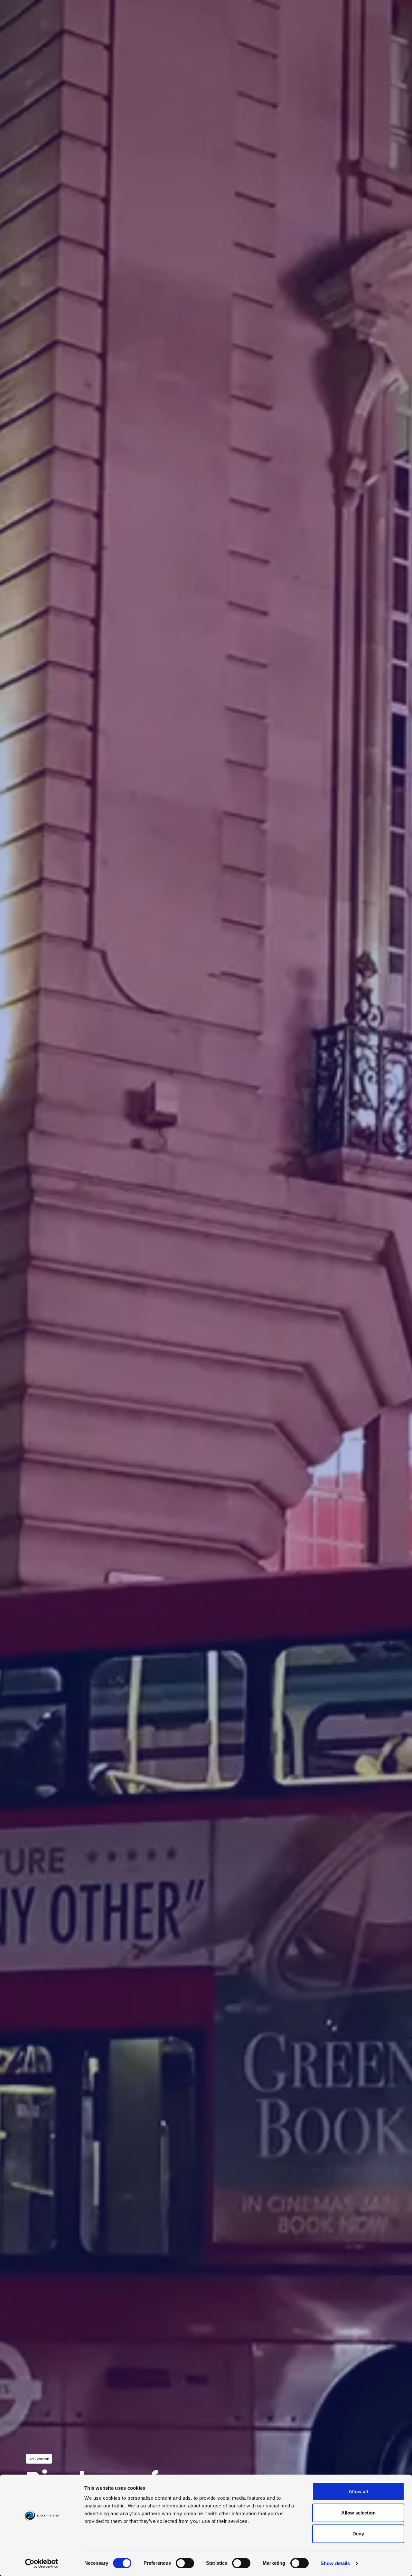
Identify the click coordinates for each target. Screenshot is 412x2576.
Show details (335, 2563)
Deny (358, 2534)
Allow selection (358, 2513)
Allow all (358, 2491)
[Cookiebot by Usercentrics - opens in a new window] (42, 2563)
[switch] (185, 2563)
